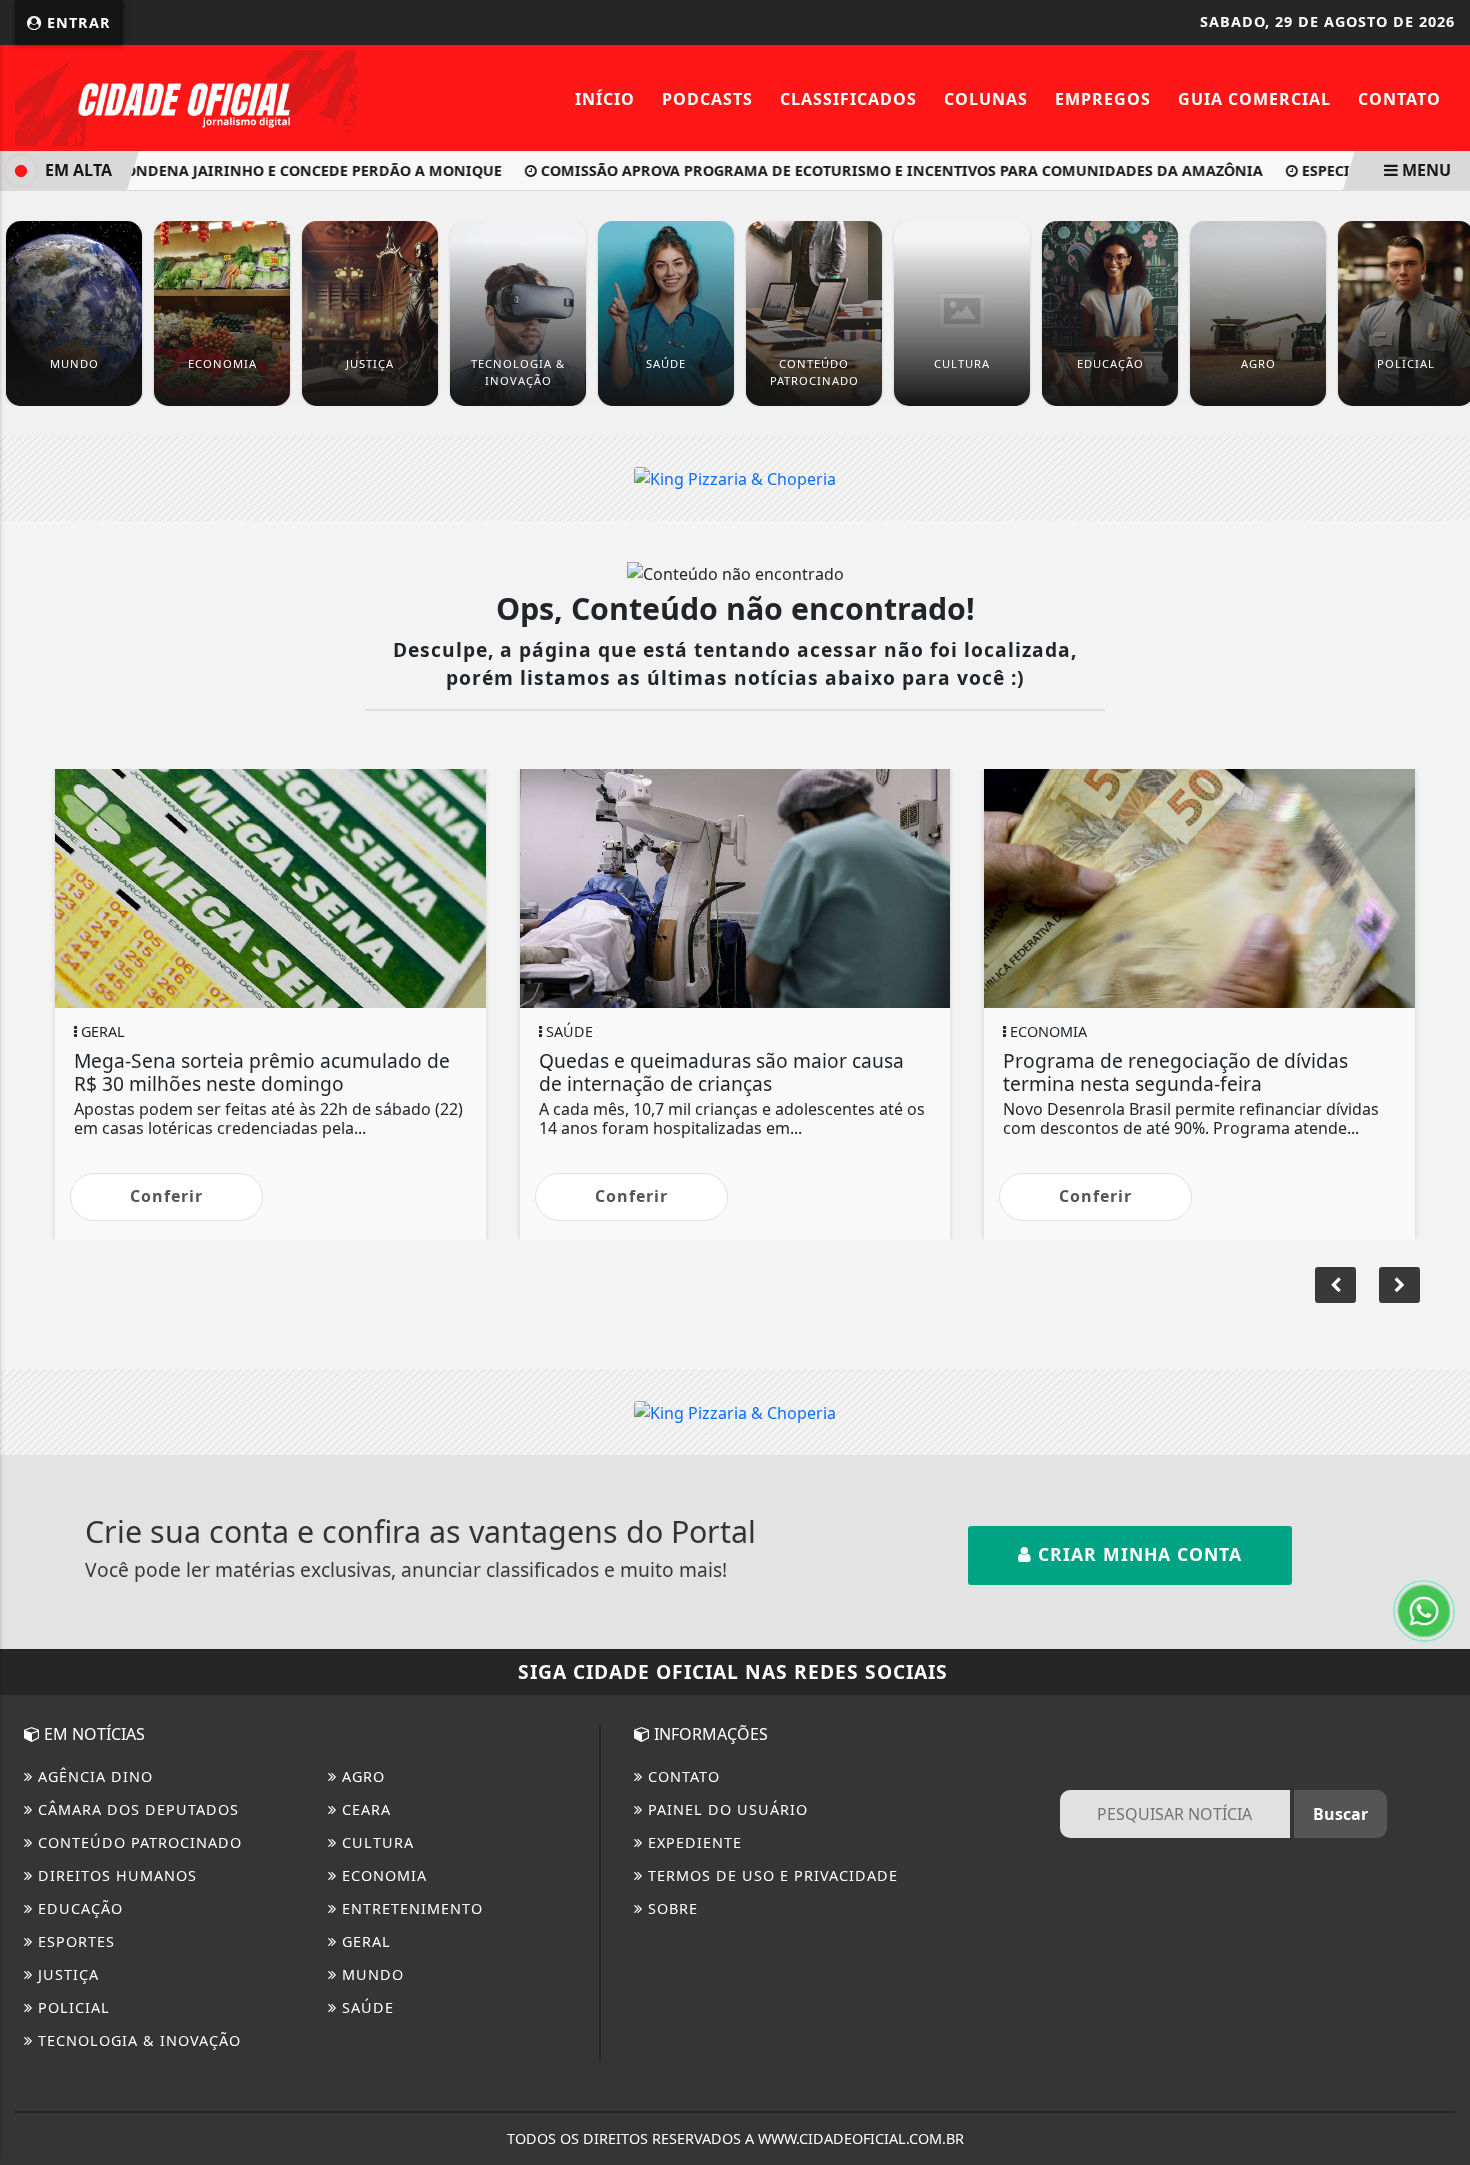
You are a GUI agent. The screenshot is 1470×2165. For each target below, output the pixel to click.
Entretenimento (410, 1908)
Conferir (166, 1196)
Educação (78, 1908)
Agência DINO (93, 1776)
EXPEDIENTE (692, 1842)
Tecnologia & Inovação (137, 2040)
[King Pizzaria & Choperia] (735, 478)
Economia (382, 1875)
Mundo (370, 1974)
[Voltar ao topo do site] (1439, 1299)
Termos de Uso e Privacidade (770, 1875)
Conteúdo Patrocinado (137, 1842)
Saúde (365, 2007)
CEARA (364, 1809)
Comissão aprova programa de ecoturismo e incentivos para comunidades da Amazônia (869, 170)
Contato (1399, 99)
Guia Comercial (1254, 99)
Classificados (848, 99)
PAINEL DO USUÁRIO (725, 1809)
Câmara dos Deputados (136, 1809)
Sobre (670, 1908)
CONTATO (681, 1776)
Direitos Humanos (115, 1875)
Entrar (76, 22)
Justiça (66, 1974)
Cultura (375, 1842)
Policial (71, 2007)
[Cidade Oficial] (186, 96)
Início (605, 99)
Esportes (74, 1941)
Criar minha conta (1137, 1554)
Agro (361, 1776)
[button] (1399, 1285)
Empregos (1103, 99)
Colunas (986, 99)
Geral (364, 1941)
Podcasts (707, 99)
